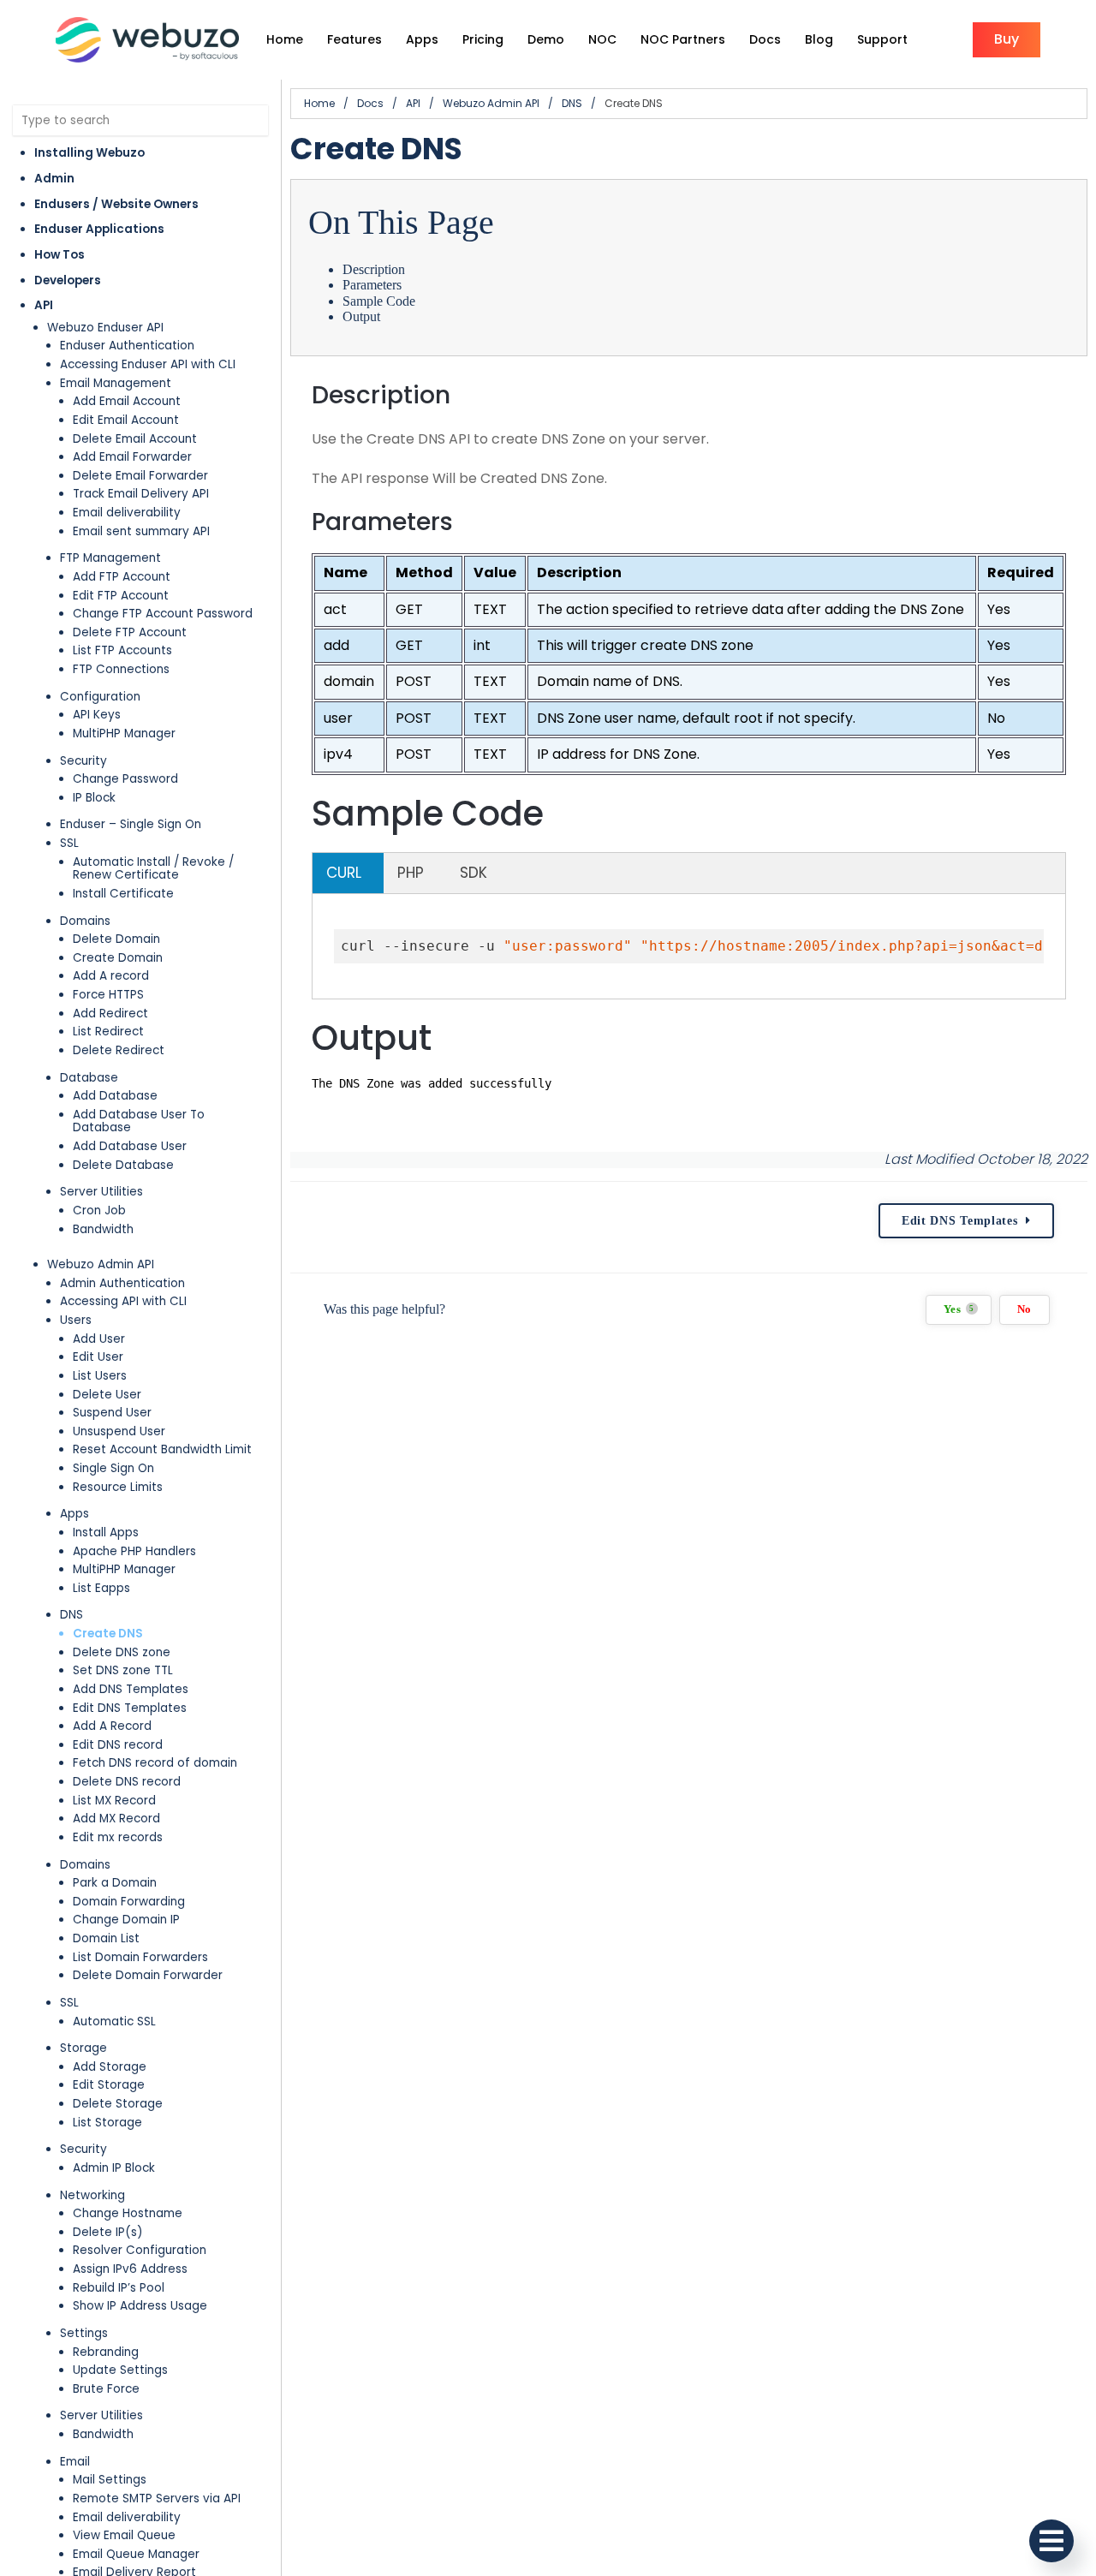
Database (89, 1078)
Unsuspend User (119, 1431)
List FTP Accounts (122, 650)
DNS (71, 1615)
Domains (85, 921)
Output (361, 316)
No (1025, 1309)
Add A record (111, 976)
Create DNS (108, 1634)
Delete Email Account (135, 439)
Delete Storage (118, 2104)
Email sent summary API (141, 531)
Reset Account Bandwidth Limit (162, 1449)
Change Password (125, 779)
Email (75, 2462)
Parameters (372, 285)
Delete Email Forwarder (140, 476)
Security (83, 761)
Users (76, 1320)
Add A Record (112, 1726)
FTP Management (110, 558)
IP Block (94, 798)
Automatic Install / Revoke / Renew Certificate (153, 869)
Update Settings (120, 2370)
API (44, 305)
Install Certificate (123, 894)
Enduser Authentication (127, 346)
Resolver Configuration (140, 2250)
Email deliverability (127, 513)
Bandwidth (103, 1229)
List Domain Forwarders (140, 1957)
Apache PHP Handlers (134, 1551)
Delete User (107, 1395)
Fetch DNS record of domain (155, 1763)
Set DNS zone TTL (123, 1670)
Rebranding (106, 2352)
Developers (68, 280)
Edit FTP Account (121, 596)
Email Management (116, 383)
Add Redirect (110, 1014)
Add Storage (110, 2067)
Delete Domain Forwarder (148, 1975)
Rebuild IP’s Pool (119, 2288)
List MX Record (114, 1801)
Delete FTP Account (130, 632)
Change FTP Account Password (163, 614)
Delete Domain (116, 939)
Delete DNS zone (122, 1652)
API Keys (97, 715)
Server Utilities (101, 1192)
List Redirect (108, 1032)
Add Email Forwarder (132, 457)
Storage (83, 2048)
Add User (99, 1339)
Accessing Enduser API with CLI (148, 364)
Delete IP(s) (108, 2232)
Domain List (106, 1938)
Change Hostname (128, 2213)
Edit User (98, 1357)
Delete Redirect (119, 1050)
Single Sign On (113, 1468)
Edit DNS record (118, 1745)
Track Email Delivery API (141, 494)
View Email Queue (124, 2535)
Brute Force (106, 2389)
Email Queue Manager (136, 2554)
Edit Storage (109, 2085)
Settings (84, 2333)
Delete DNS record (127, 1782)
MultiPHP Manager (124, 733)
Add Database (115, 1096)
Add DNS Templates (131, 1689)
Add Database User (130, 1146)
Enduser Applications (99, 229)
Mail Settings (110, 2480)
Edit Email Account (126, 420)
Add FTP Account (122, 577)
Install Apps (106, 1532)
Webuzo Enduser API (105, 328)
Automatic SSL (114, 2021)
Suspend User (112, 1413)
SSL (69, 843)
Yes (959, 1309)
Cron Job (99, 1210)
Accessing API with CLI (123, 1301)
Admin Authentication (122, 1283)
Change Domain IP (126, 1920)
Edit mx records (118, 1837)
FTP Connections (121, 669)
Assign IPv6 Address (130, 2269)
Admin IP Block (114, 2168)
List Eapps (101, 1588)
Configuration (100, 697)
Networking (92, 2195)
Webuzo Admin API (101, 1264)
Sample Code (379, 301)
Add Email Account (127, 401)
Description (374, 269)
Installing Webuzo (89, 153)
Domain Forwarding (129, 1902)
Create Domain (118, 958)
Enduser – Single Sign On (131, 824)
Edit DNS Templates (130, 1708)
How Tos (60, 255)
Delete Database (123, 1165)
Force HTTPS (108, 995)
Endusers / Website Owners (116, 204)
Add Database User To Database (139, 1121)
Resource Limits (118, 1487)
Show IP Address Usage (140, 2306)
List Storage (107, 2123)
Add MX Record (116, 1819)
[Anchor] (466, 395)
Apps (74, 1514)
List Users (100, 1376)
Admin (54, 179)
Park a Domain (115, 1883)
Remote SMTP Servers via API (157, 2498)
